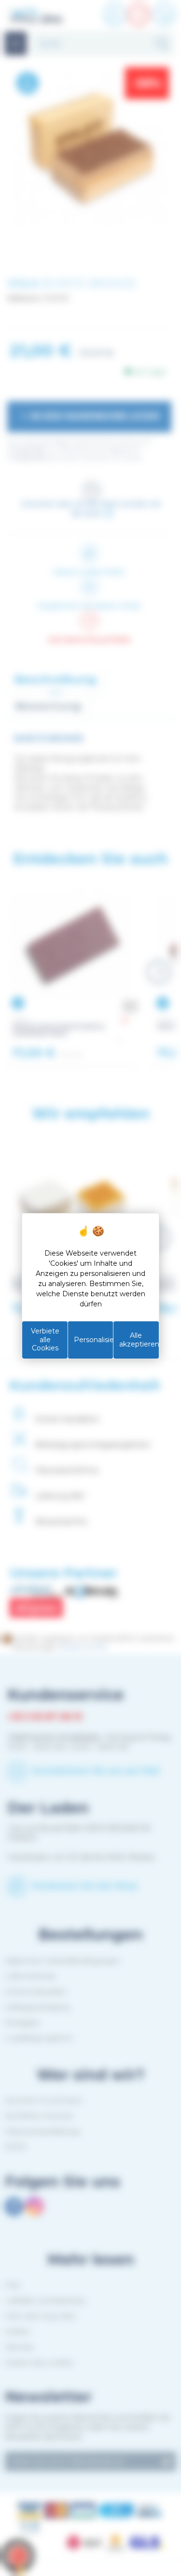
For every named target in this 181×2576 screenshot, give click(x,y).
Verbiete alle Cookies (45, 1339)
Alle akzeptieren (139, 1340)
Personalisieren (93, 1340)
